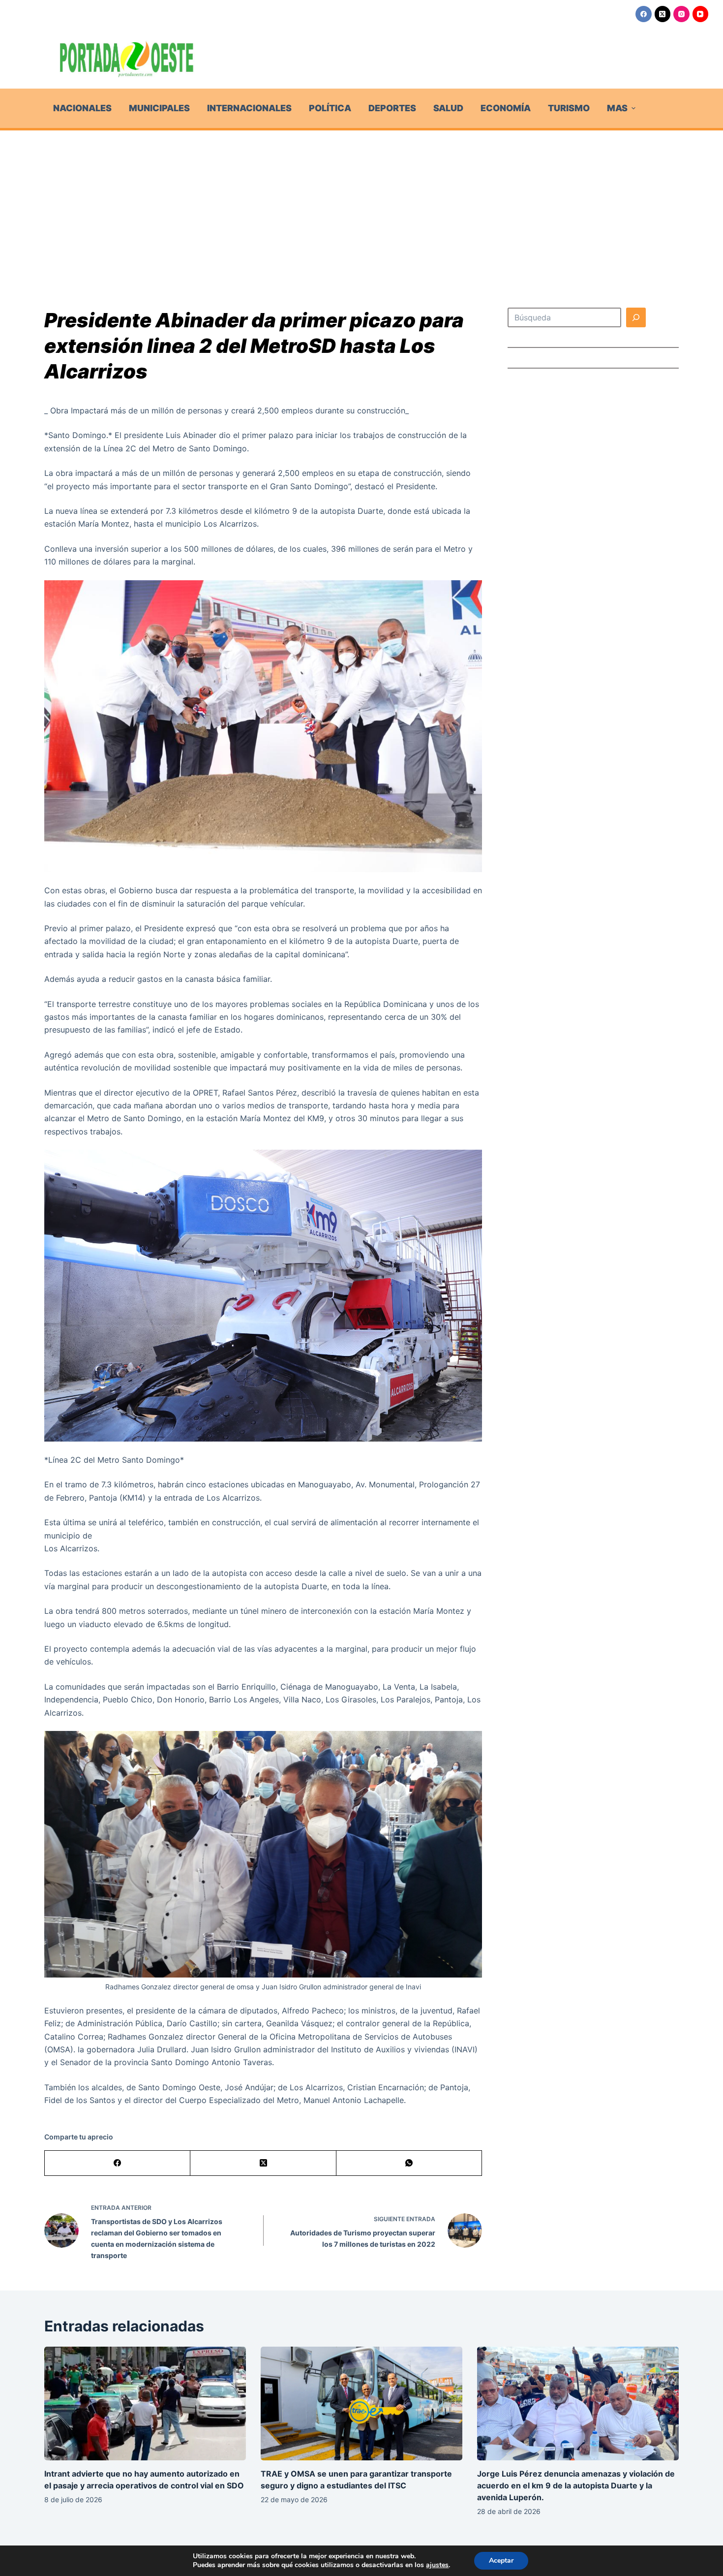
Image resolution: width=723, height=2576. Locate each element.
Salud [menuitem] (448, 108)
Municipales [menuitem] (159, 108)
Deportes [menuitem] (392, 108)
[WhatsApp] (409, 2163)
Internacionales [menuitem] (249, 108)
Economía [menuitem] (506, 108)
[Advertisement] (361, 204)
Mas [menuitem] (617, 108)
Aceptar (501, 2560)
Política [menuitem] (330, 108)
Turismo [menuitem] (569, 108)
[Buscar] (636, 317)
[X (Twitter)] (663, 14)
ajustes (437, 2565)
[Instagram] (681, 14)
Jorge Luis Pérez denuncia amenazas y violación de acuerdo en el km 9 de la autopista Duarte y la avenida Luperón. (576, 2485)
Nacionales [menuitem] (82, 108)
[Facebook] (644, 14)
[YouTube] (701, 14)
